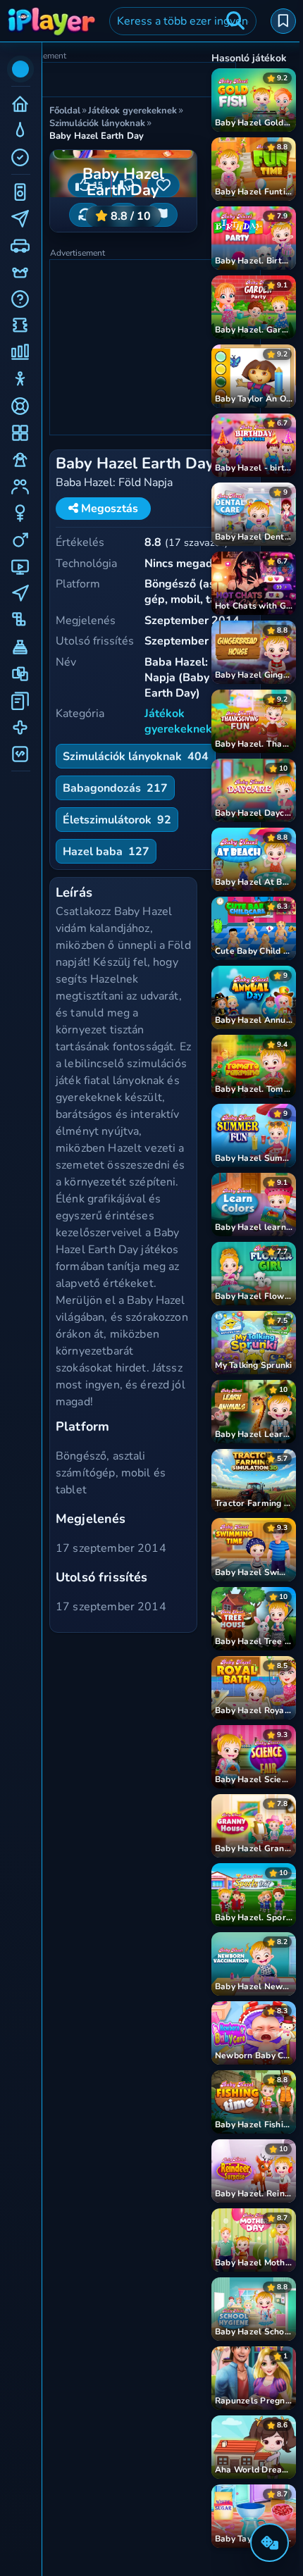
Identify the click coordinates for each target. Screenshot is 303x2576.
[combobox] (183, 21)
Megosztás (108, 509)
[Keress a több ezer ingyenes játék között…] (235, 21)
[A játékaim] (283, 21)
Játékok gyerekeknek (178, 721)
